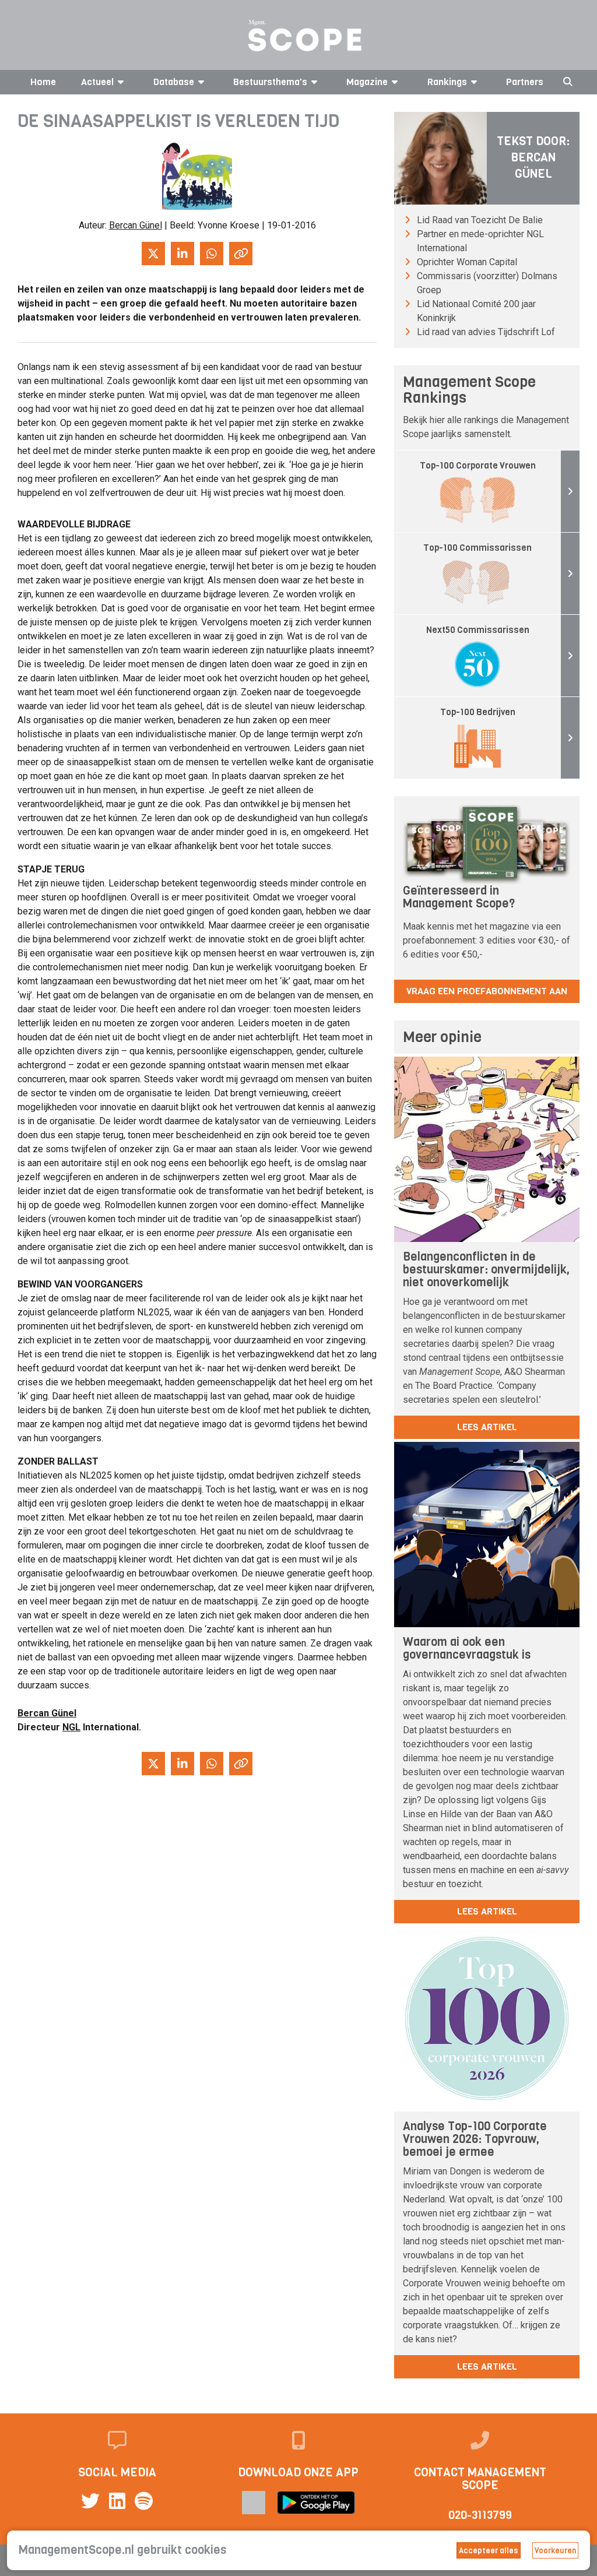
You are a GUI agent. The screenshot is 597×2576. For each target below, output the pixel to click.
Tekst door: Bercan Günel (533, 158)
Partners (525, 82)
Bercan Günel (136, 225)
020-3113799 (480, 2515)
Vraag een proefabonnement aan (487, 991)
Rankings (447, 82)
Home (43, 82)
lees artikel (487, 1427)
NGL (71, 1727)
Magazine (367, 82)
